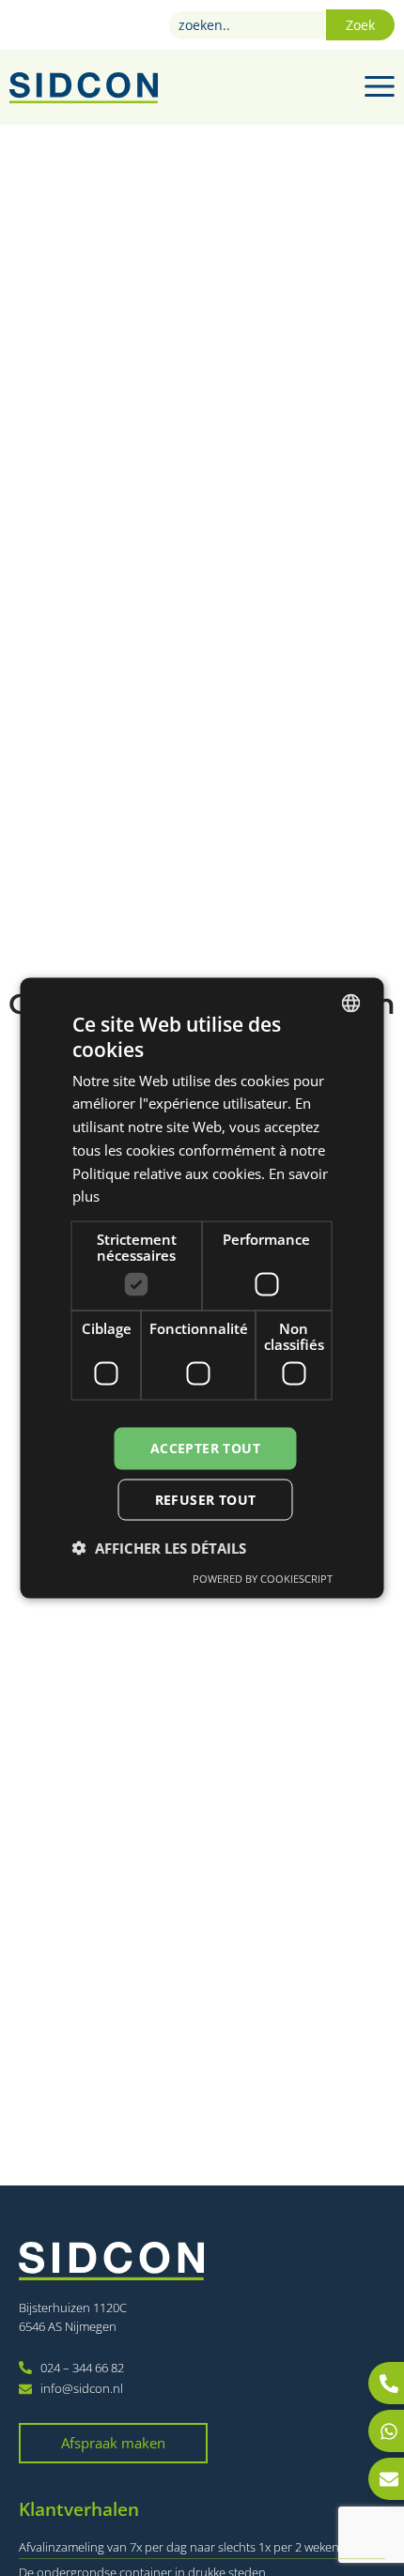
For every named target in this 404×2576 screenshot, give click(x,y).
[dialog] (202, 1288)
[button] (159, 1547)
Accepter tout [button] (205, 1448)
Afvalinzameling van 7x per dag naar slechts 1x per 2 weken (179, 2547)
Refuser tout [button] (206, 1499)
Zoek (360, 25)
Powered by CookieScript (263, 1578)
